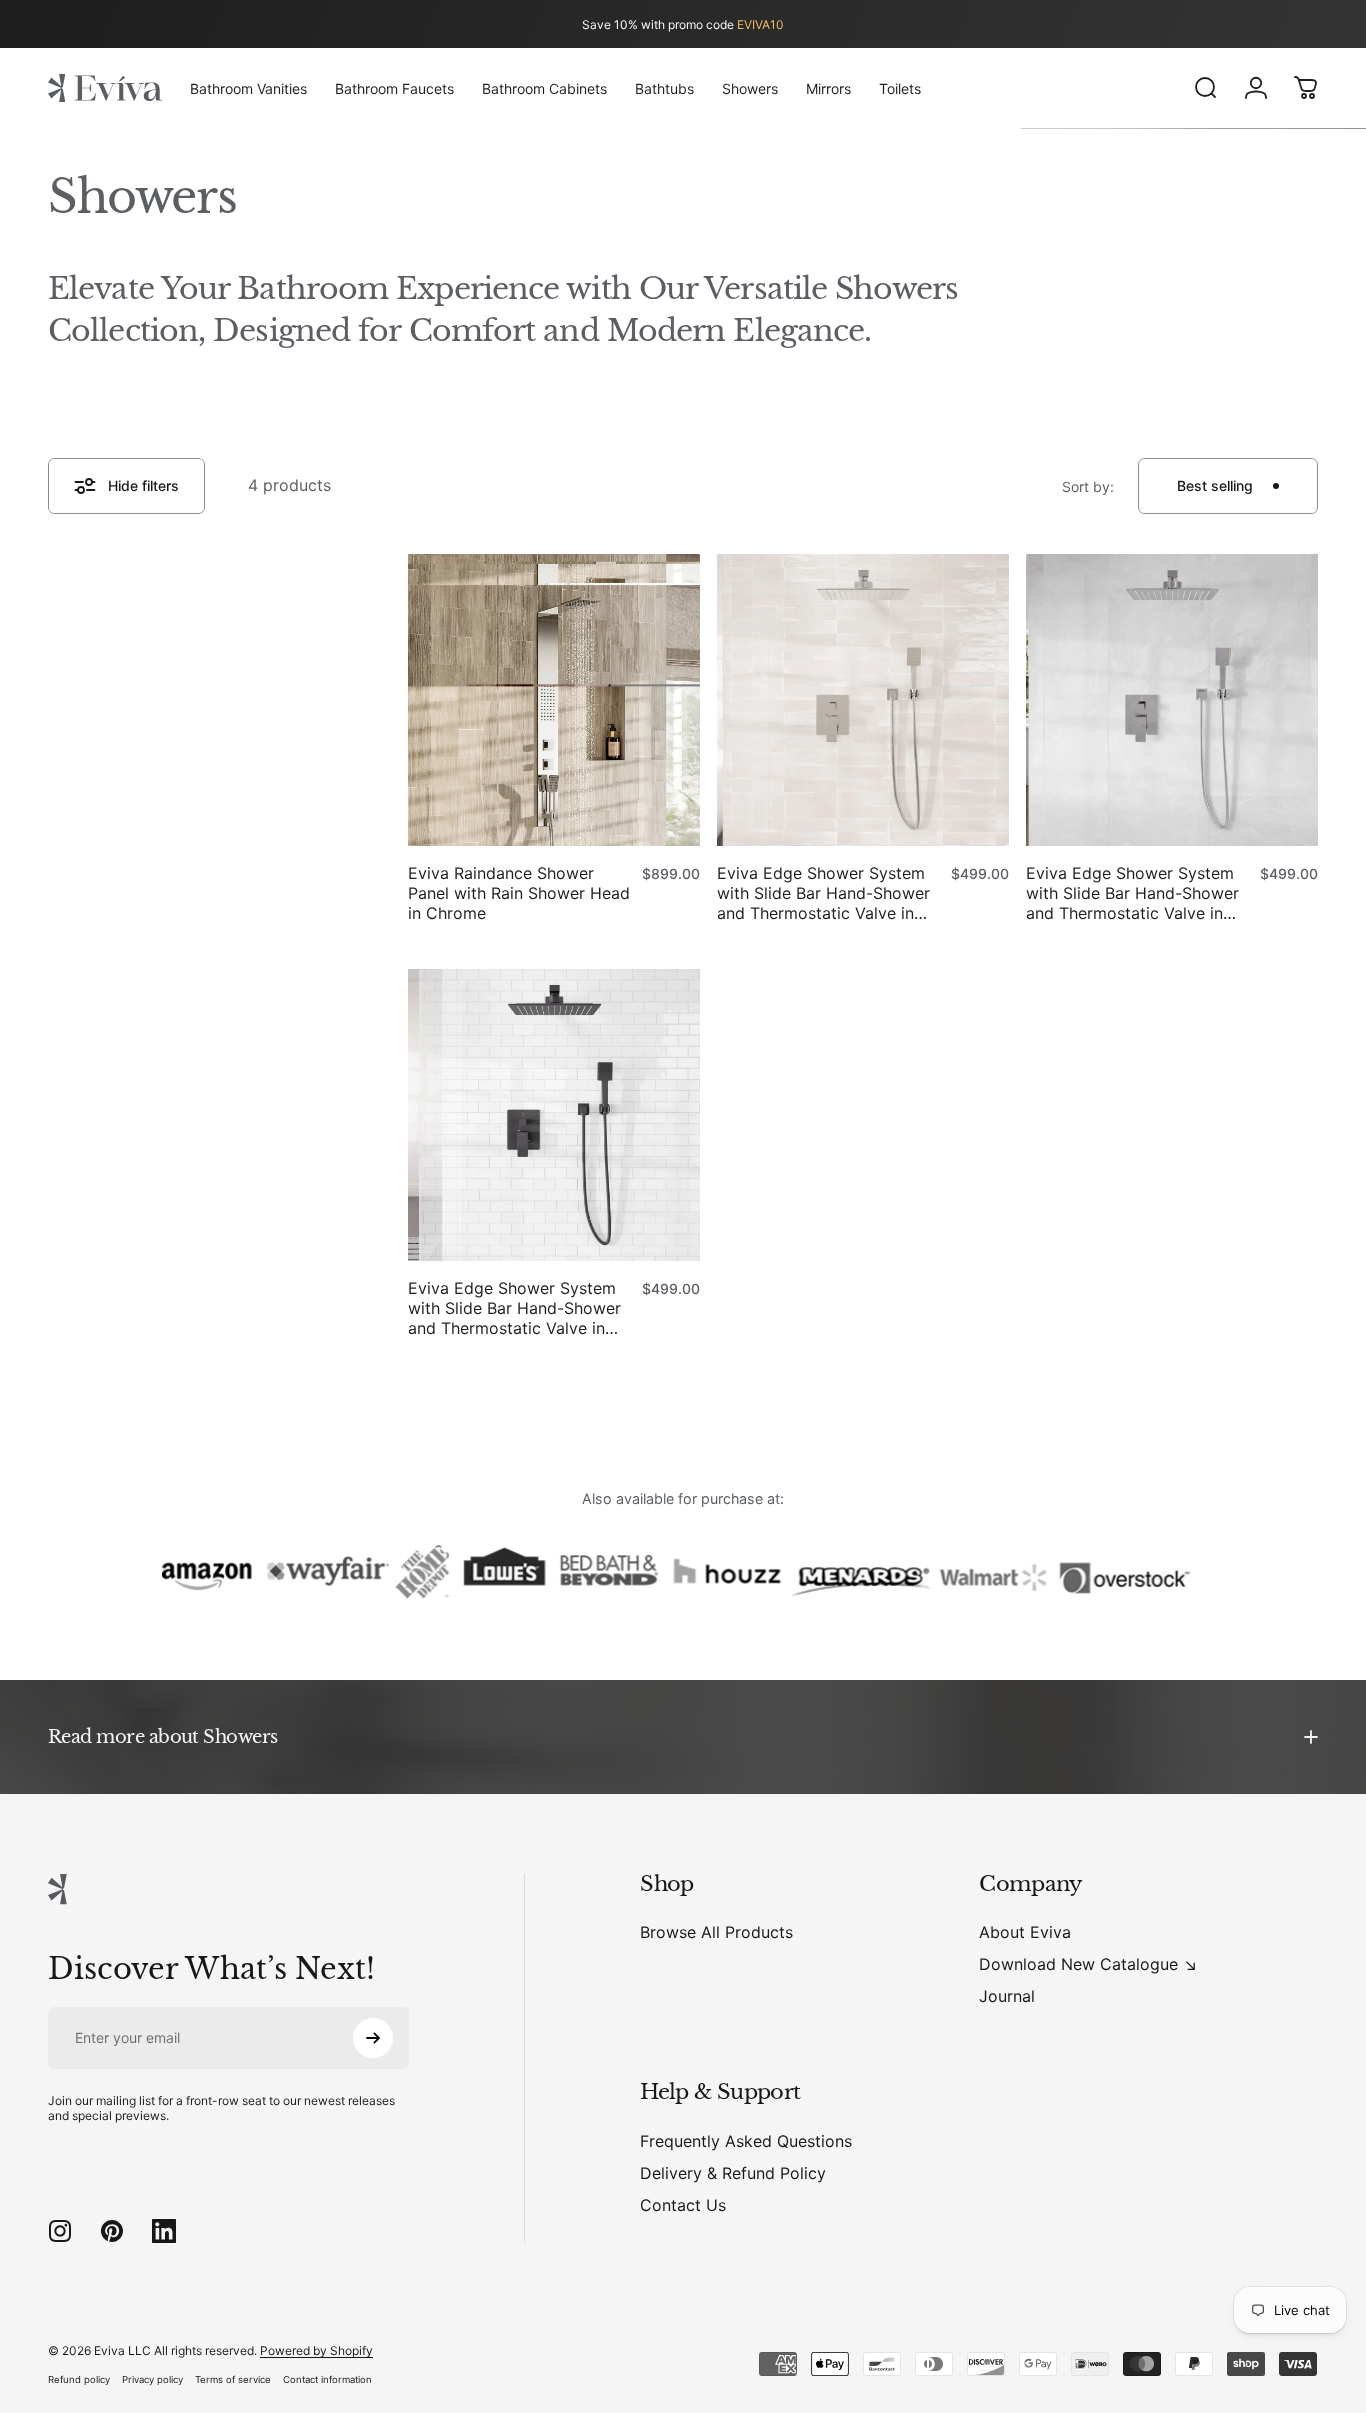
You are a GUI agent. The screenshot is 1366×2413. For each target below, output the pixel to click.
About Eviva (1025, 1932)
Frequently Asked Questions (746, 2141)
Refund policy (79, 2379)
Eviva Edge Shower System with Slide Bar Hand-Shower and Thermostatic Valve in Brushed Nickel (823, 893)
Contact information (327, 2379)
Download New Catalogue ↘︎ (1088, 1964)
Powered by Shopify (316, 2350)
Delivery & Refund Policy (733, 2173)
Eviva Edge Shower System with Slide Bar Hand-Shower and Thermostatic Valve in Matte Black (514, 1308)
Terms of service (233, 2379)
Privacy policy (152, 2379)
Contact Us (683, 2205)
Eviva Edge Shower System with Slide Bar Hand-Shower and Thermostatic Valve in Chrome (1132, 893)
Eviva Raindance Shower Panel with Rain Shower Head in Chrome (519, 893)
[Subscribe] (373, 2038)
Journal (1007, 1996)
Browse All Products (716, 1932)
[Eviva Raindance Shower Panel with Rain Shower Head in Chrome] (554, 700)
